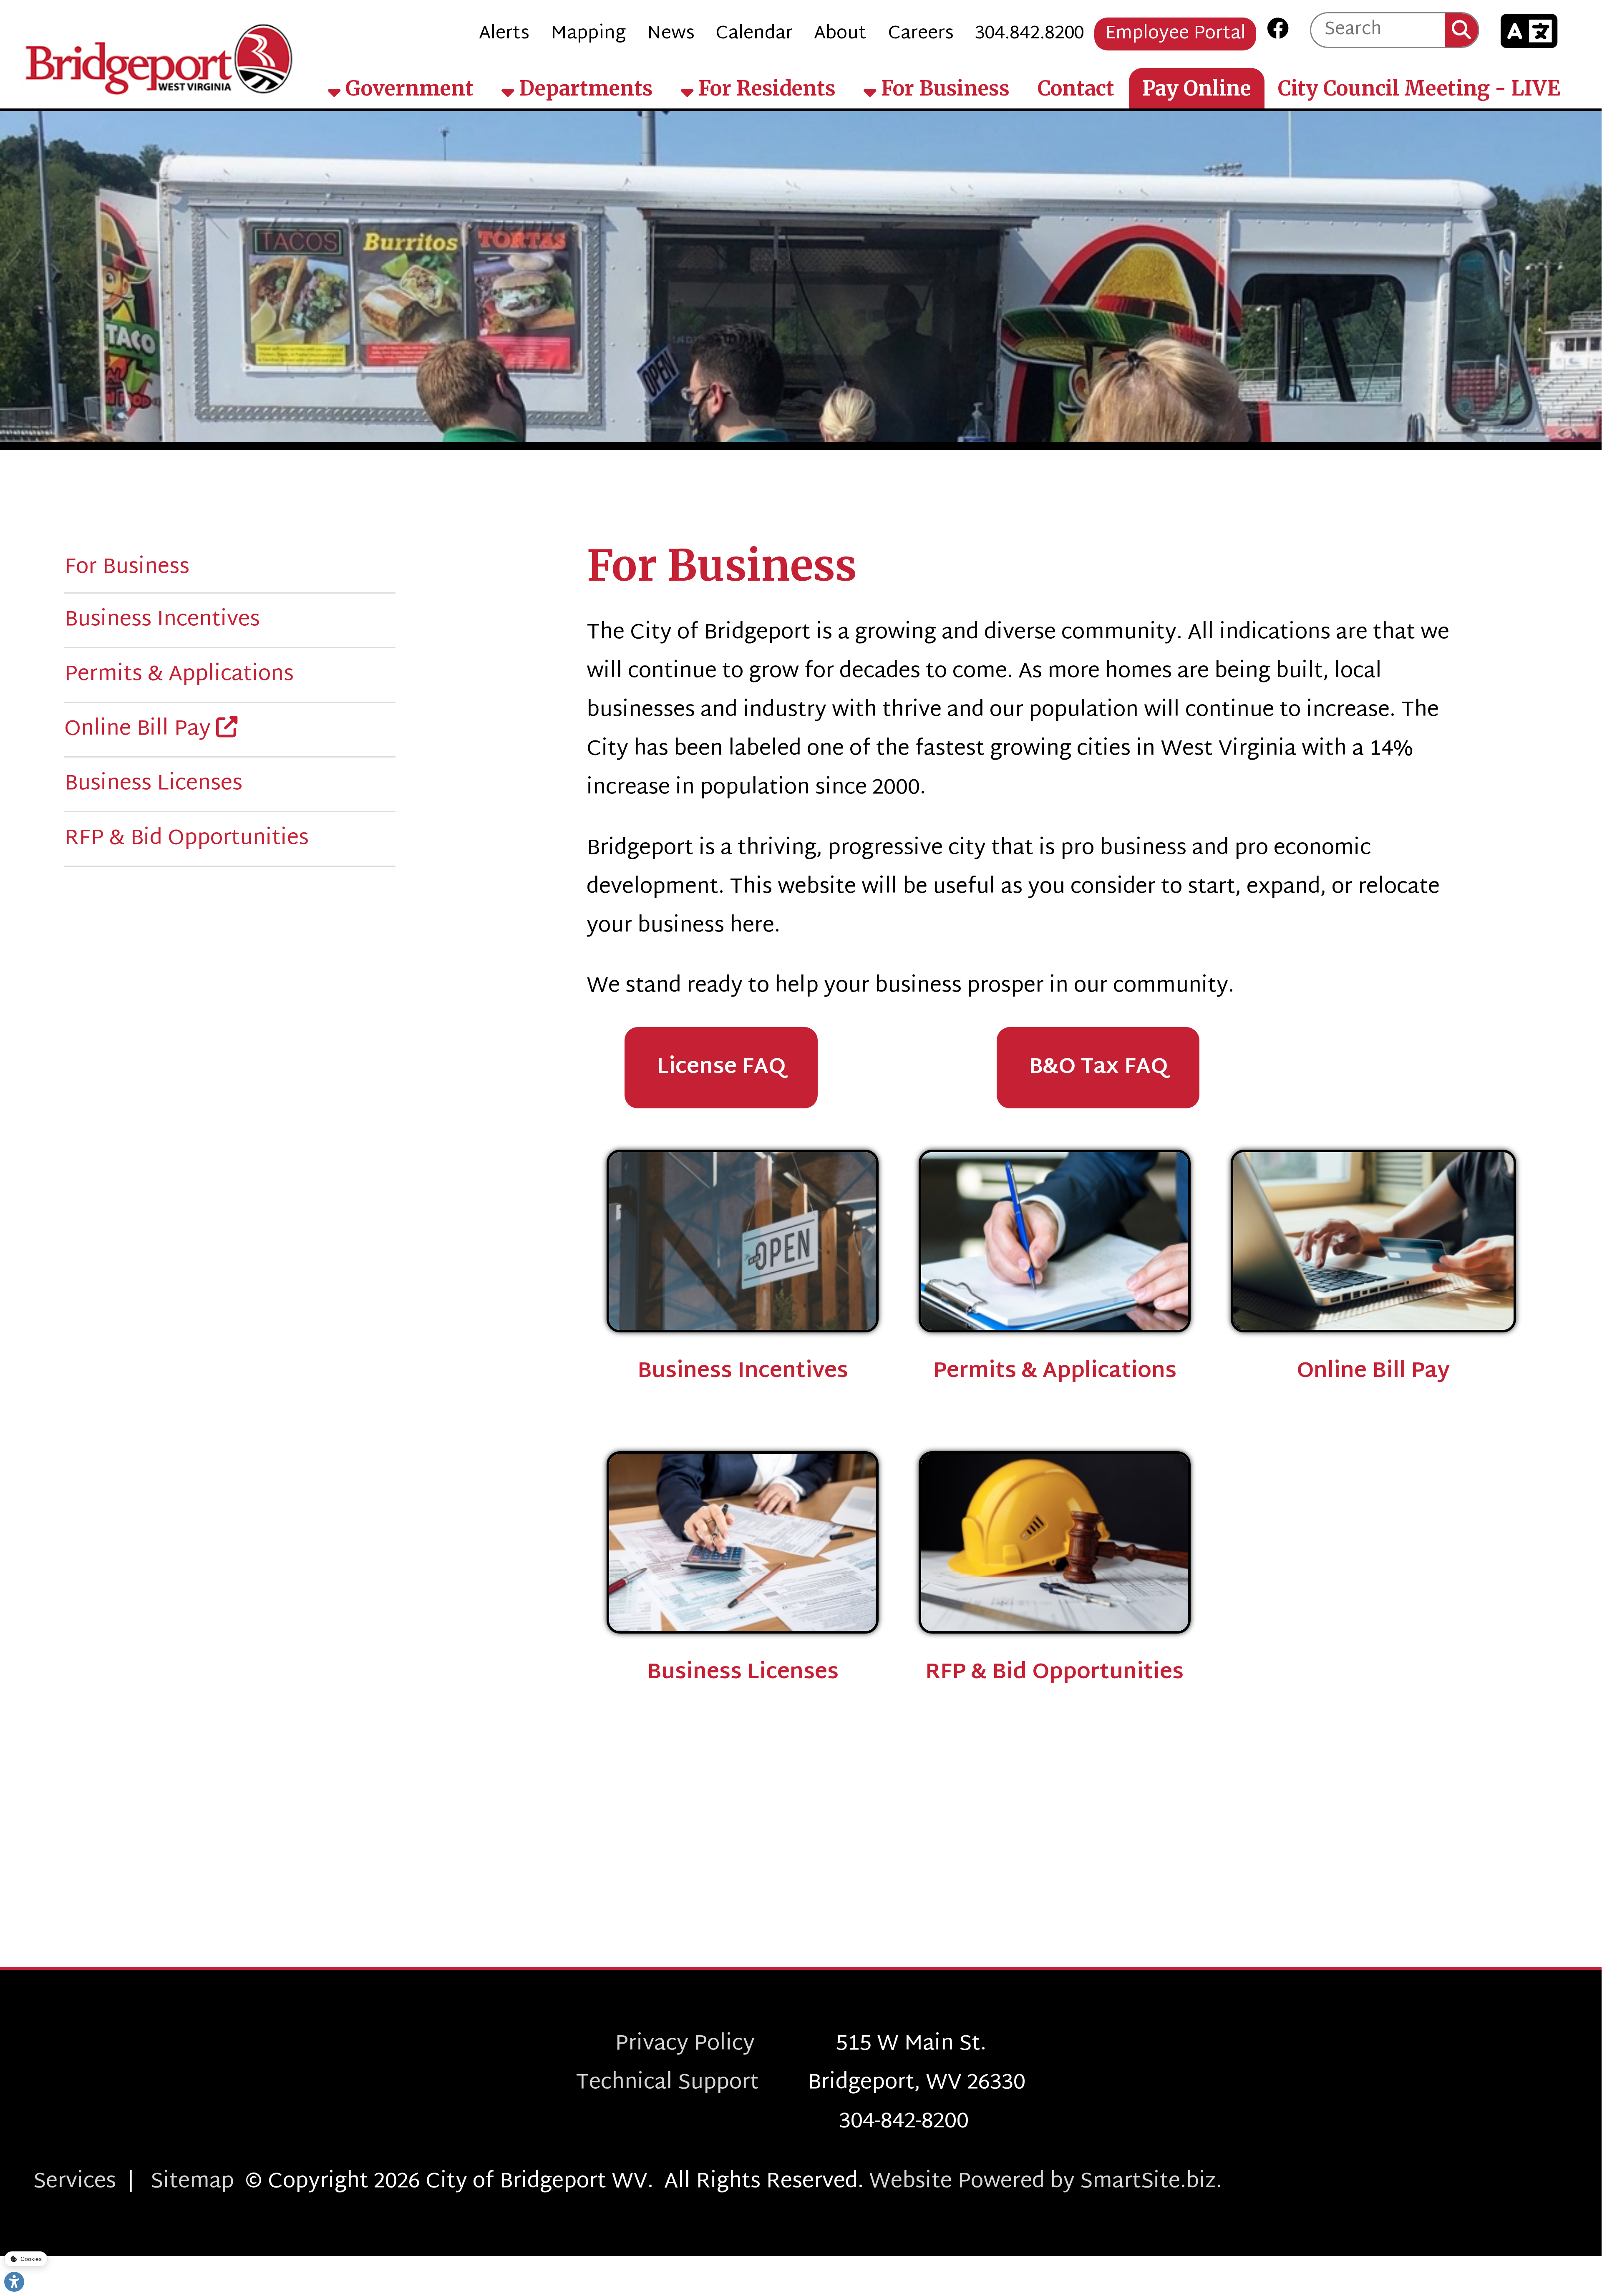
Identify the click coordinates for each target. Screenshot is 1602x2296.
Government (407, 88)
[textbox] (1378, 30)
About (840, 34)
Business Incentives (162, 620)
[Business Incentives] (743, 1241)
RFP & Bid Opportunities (186, 839)
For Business (943, 88)
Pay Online (1197, 88)
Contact (1076, 88)
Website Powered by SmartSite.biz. (1045, 2182)
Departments (583, 88)
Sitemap (192, 2182)
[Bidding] (1055, 1542)
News (671, 34)
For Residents (764, 88)
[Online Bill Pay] (1373, 1241)
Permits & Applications (179, 675)
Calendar (754, 34)
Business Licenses (153, 784)
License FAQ (721, 1068)
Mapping (588, 34)
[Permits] (1055, 1241)
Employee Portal (1175, 34)
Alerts (504, 34)
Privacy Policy (725, 2044)
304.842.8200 (1029, 34)
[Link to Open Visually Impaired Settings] (14, 2282)
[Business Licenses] (743, 1542)
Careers (921, 34)
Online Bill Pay (140, 729)
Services (75, 2182)
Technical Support (692, 2083)
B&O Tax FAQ (1098, 1068)
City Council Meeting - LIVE (1419, 88)
